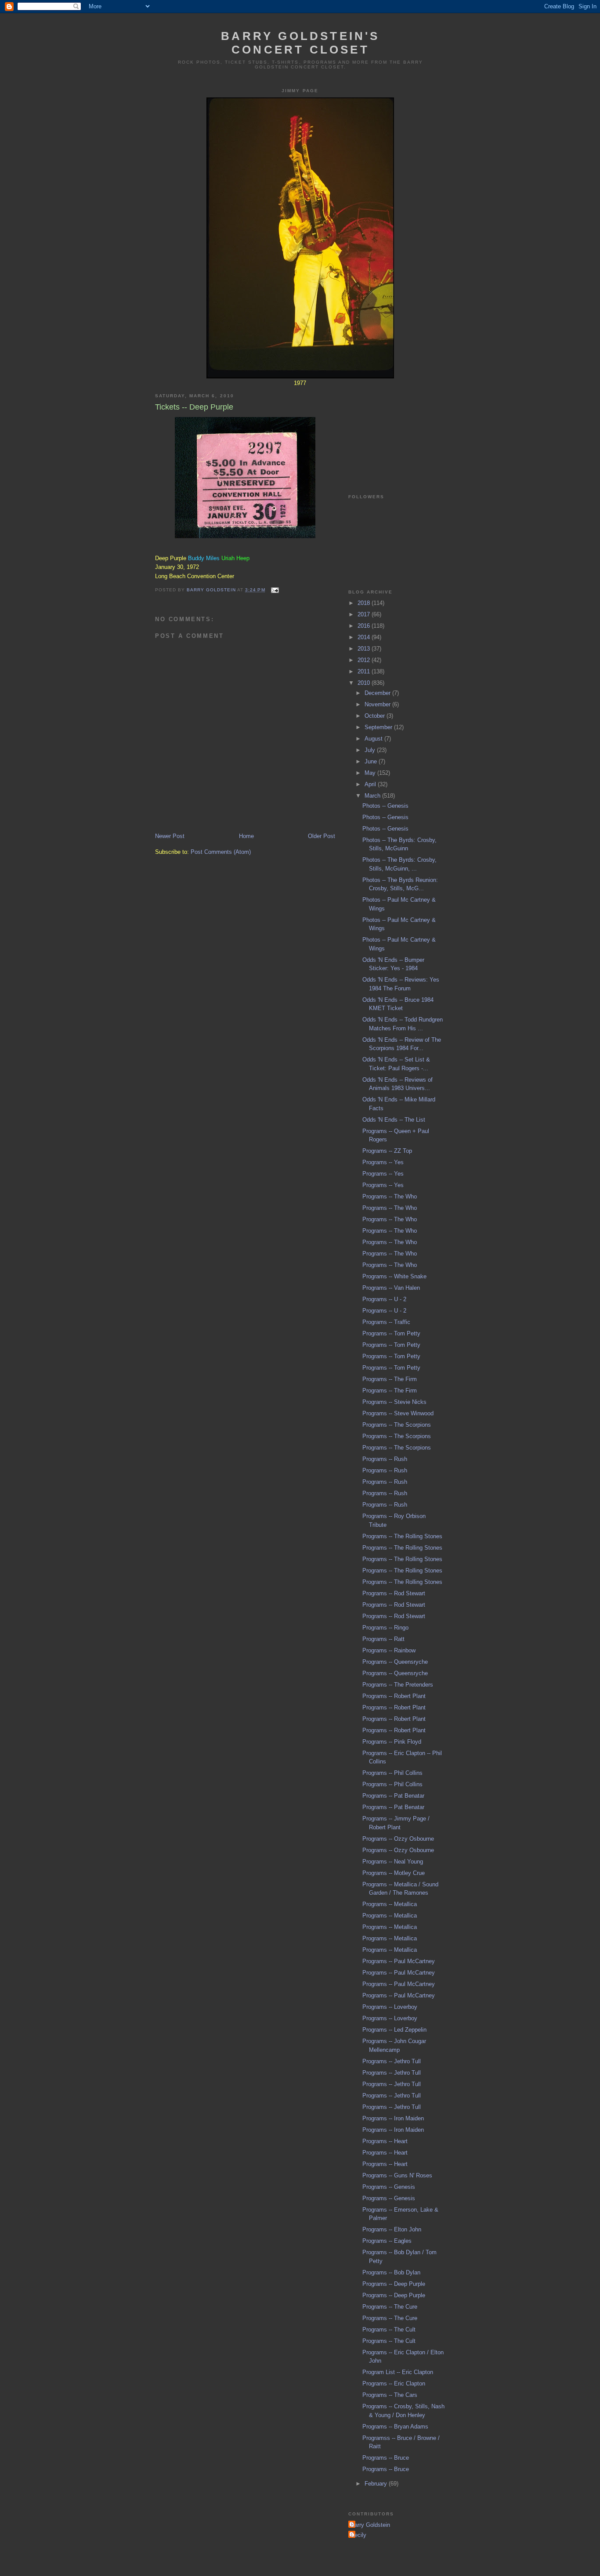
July (371, 750)
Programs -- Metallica (390, 1904)
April (371, 784)
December (378, 693)
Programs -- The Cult (389, 2330)
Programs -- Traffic (386, 1322)
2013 (365, 649)
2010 (365, 683)
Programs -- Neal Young (393, 1862)
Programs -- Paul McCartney (399, 1961)
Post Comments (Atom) (221, 852)
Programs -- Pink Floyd (392, 1742)
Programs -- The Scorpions (397, 1425)
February (377, 2484)
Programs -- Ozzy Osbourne (398, 1839)
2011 (365, 671)
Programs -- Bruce (386, 2458)
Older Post (322, 836)
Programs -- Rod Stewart (394, 1593)
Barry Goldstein (370, 2525)
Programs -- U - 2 (384, 1299)
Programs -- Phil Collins (392, 1773)
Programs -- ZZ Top (387, 1151)
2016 (365, 626)
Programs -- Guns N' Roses (397, 2175)
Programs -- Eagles (387, 2241)
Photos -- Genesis (385, 806)
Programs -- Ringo (385, 1628)
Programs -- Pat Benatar (393, 1796)
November (378, 704)
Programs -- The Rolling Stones (402, 1536)
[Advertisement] (392, 430)
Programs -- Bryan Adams (395, 2427)
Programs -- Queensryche (395, 1662)
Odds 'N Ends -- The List (394, 1120)
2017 (365, 614)
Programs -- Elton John (392, 2229)
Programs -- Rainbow (389, 1650)
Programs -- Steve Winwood (398, 1413)
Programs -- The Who (390, 1196)
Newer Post (170, 836)
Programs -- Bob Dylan (391, 2272)
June (372, 761)
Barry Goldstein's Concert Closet (300, 43)
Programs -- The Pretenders (398, 1685)
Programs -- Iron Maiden (393, 2118)
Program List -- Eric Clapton (398, 2372)
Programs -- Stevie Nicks (394, 1402)
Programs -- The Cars (390, 2395)
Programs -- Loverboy (390, 2007)
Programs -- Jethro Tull (392, 2061)
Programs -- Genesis (389, 2187)
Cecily (358, 2535)
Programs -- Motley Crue (394, 1873)
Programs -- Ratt (383, 1639)
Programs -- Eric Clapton (394, 2384)
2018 (365, 603)
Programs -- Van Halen (391, 1288)
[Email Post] (275, 590)
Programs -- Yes (383, 1162)
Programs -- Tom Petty (391, 1333)
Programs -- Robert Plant (394, 1696)
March (373, 796)
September (379, 727)
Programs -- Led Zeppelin (394, 2030)
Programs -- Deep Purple (394, 2284)
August (374, 739)
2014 (365, 637)
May (371, 773)
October (376, 716)
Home (246, 836)
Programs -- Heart (385, 2141)
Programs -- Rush (385, 1459)
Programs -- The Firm (390, 1379)
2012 (365, 660)
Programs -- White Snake (394, 1276)
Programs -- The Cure (390, 2307)
